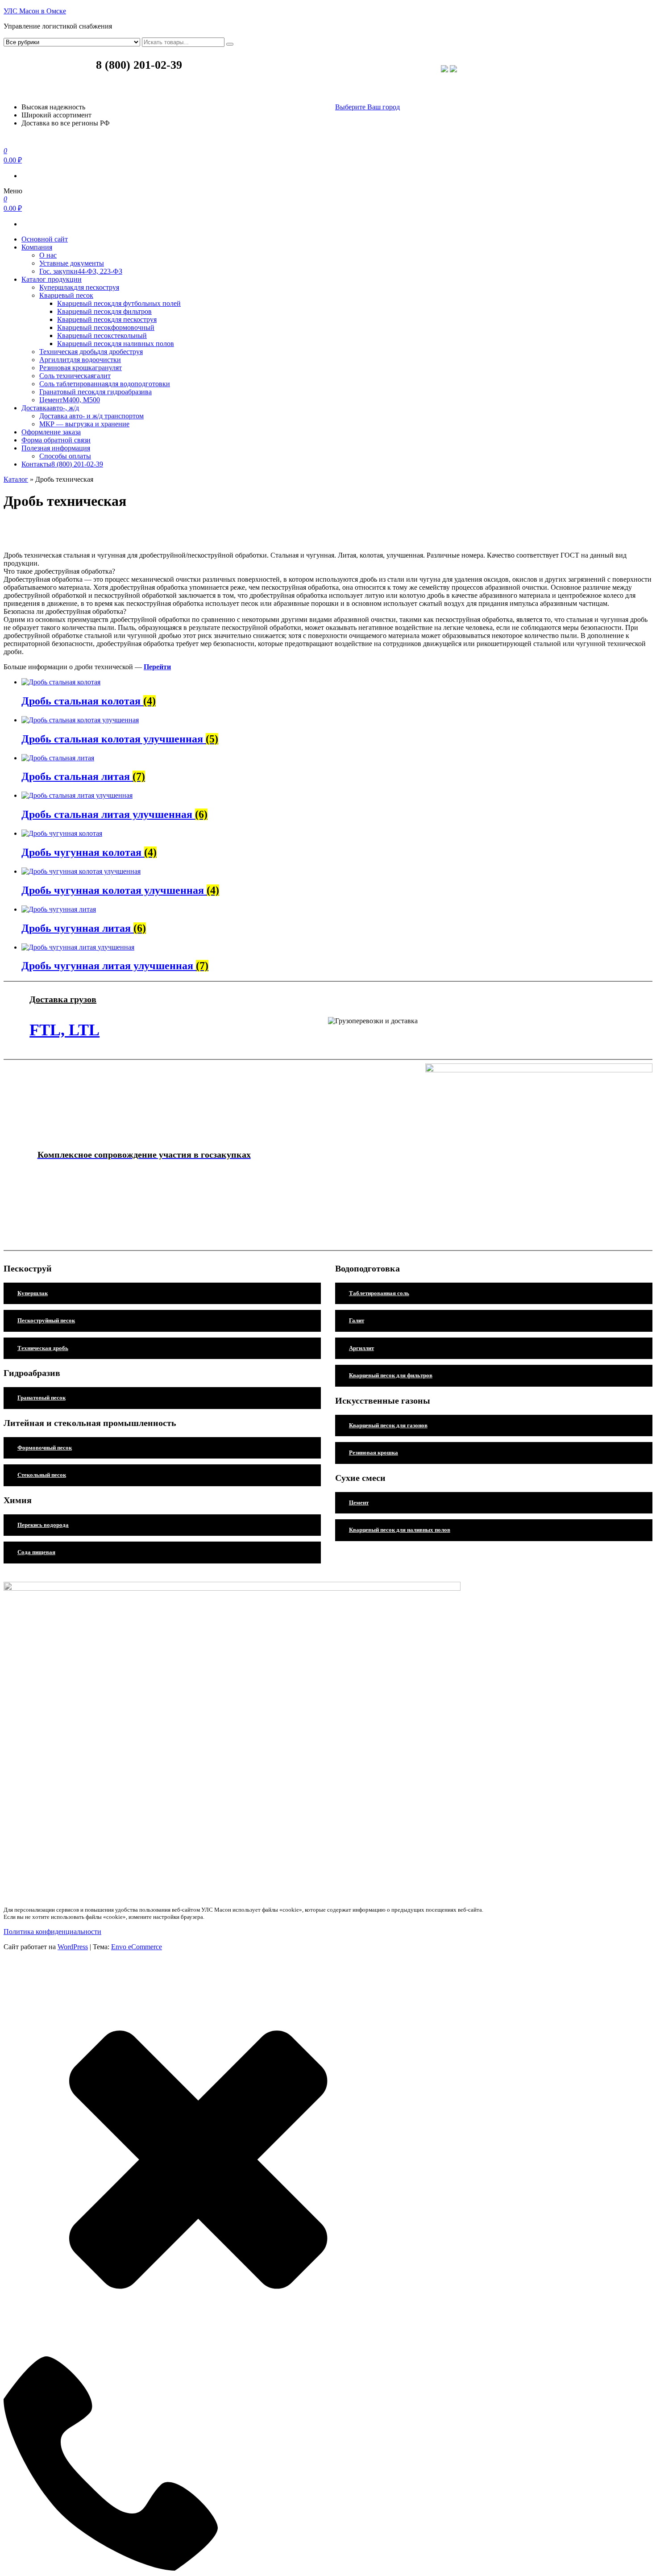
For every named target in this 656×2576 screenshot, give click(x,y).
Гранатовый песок (95, 392)
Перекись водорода (43, 1525)
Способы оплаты (65, 456)
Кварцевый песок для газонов (388, 1425)
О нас (48, 255)
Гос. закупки (81, 271)
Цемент (70, 400)
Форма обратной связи (56, 440)
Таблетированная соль (379, 1293)
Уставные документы (72, 263)
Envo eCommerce (137, 1947)
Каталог (16, 479)
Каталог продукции (52, 279)
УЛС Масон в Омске (35, 11)
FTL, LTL (64, 1030)
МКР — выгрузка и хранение (84, 424)
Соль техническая (75, 376)
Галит (357, 1320)
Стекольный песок (42, 1475)
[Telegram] (453, 70)
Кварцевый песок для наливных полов (400, 1530)
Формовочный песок (45, 1448)
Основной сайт (45, 239)
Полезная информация (56, 448)
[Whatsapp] (444, 70)
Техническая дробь (91, 352)
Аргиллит (80, 360)
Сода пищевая (36, 1552)
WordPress (73, 1947)
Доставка (50, 408)
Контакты (62, 464)
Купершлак (79, 287)
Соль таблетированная (105, 384)
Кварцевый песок (66, 295)
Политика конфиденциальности (52, 1932)
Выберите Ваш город (367, 107)
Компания (37, 247)
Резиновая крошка (81, 368)
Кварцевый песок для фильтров (391, 1375)
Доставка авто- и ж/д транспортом (91, 416)
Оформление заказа (51, 432)
